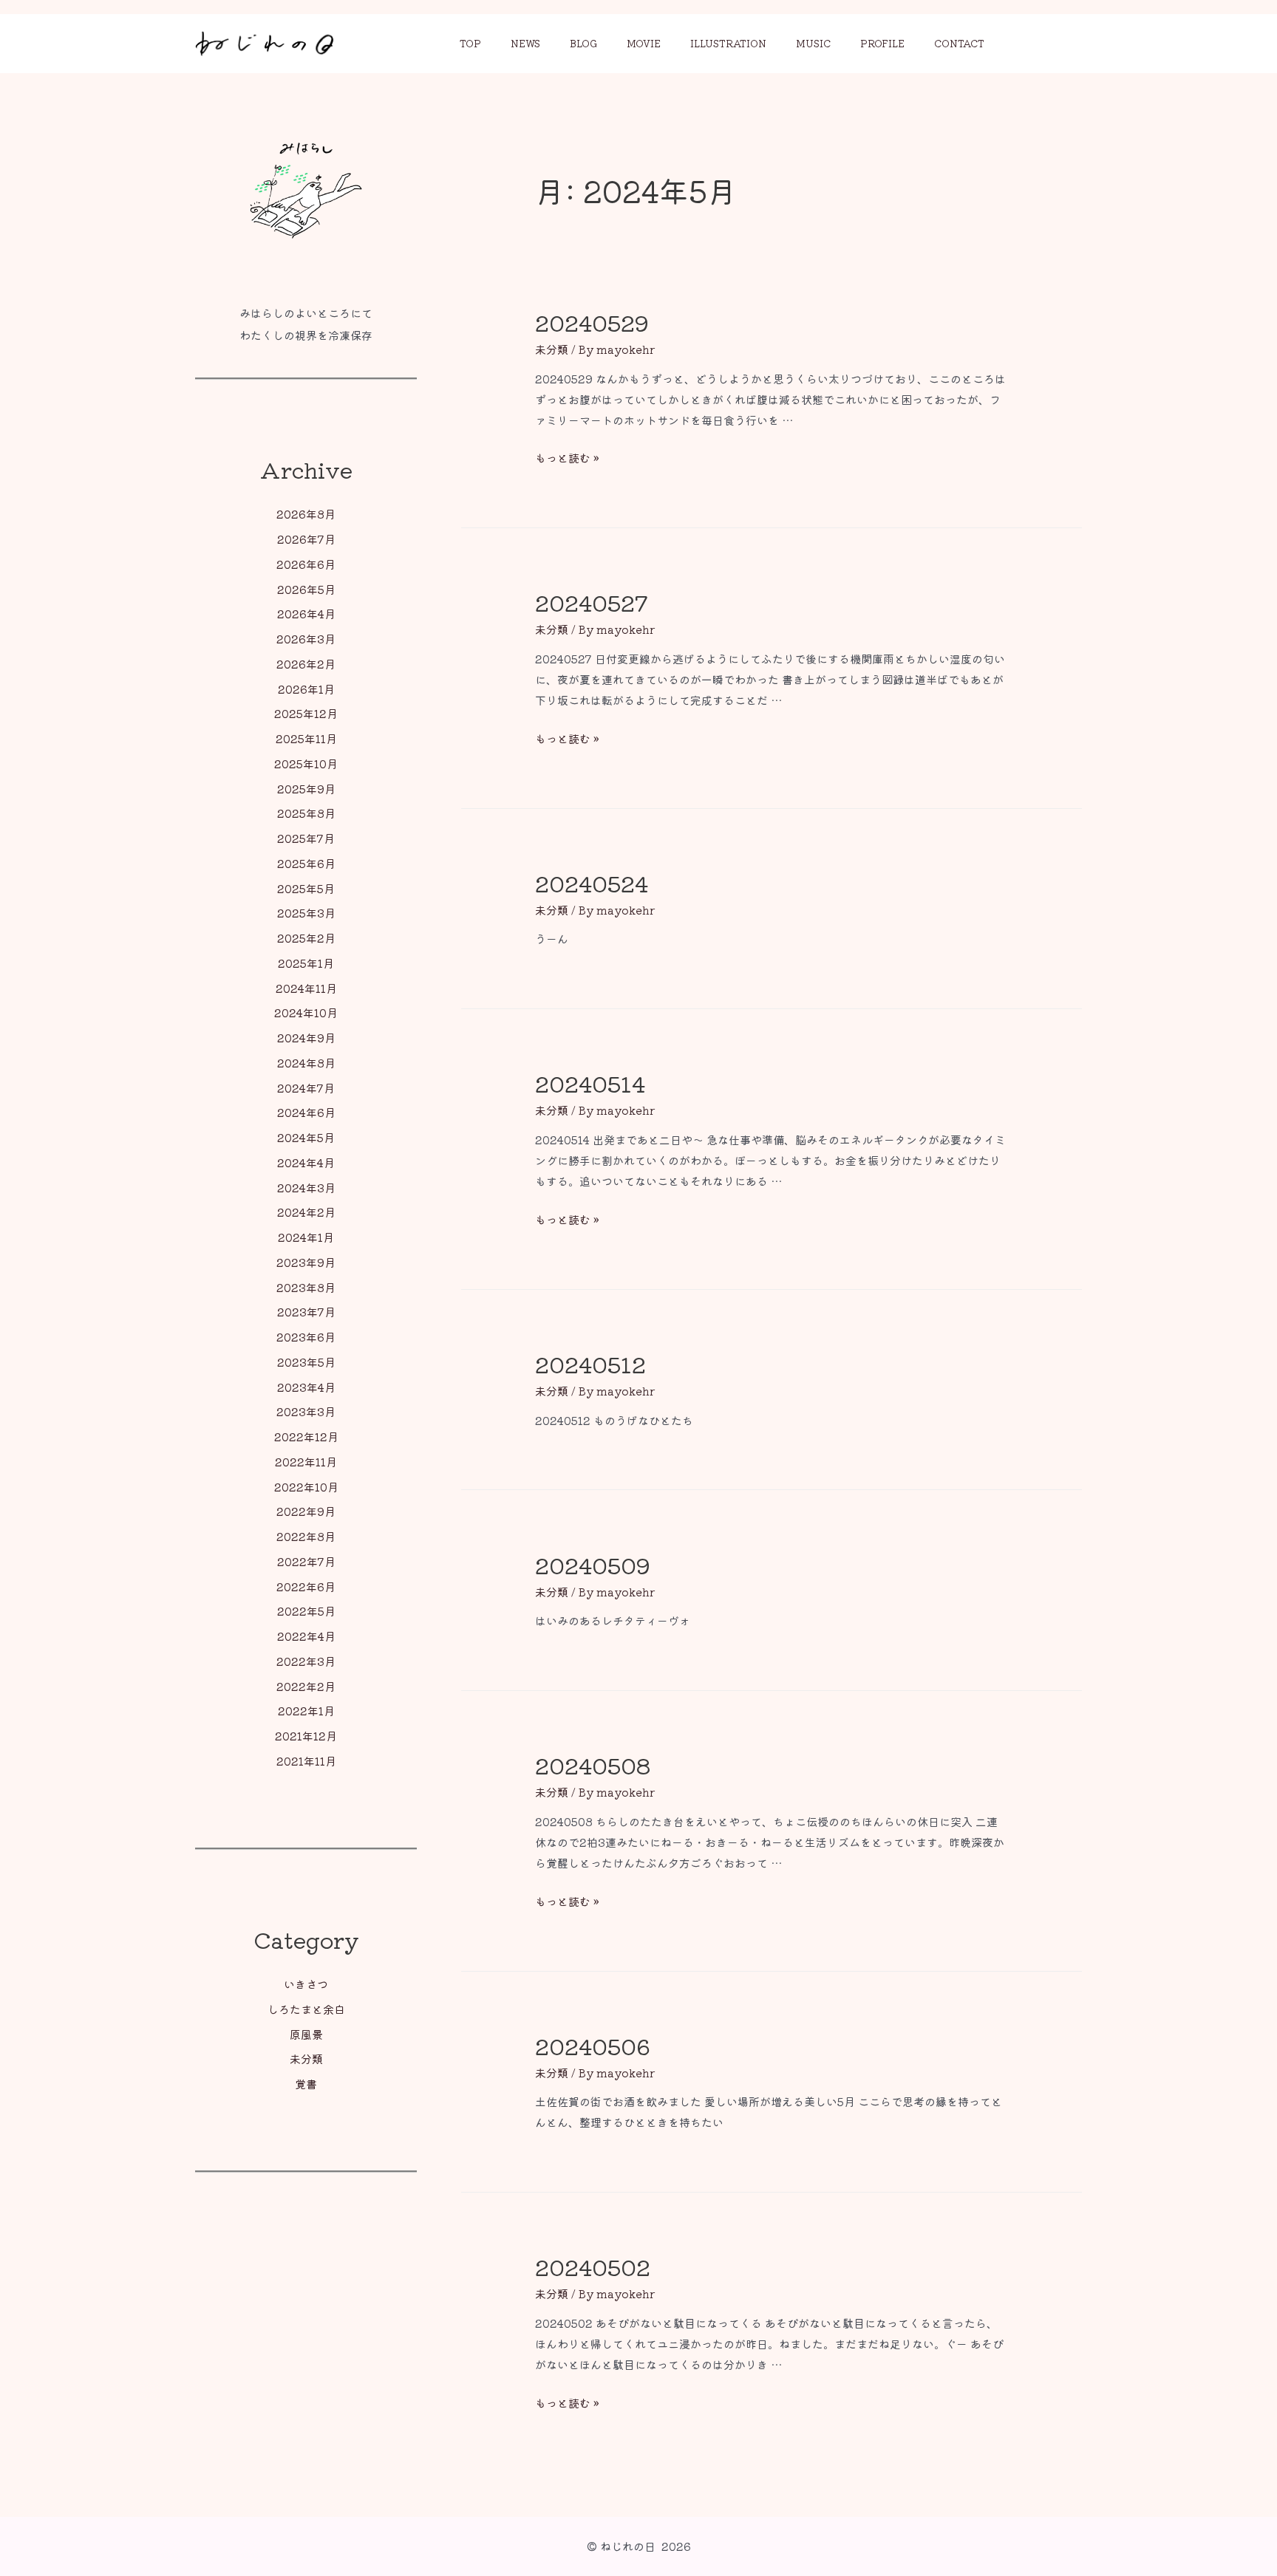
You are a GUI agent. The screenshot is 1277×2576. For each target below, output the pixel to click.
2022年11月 (306, 1462)
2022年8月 (306, 1536)
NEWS (525, 43)
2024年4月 (306, 1162)
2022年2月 (306, 1686)
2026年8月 (306, 514)
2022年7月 (306, 1561)
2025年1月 (306, 963)
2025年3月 (306, 913)
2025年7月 (306, 838)
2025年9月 (306, 789)
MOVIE (644, 43)
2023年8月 (306, 1287)
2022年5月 (306, 1611)
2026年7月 (306, 539)
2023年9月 (306, 1262)
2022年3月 (306, 1661)
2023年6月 (306, 1337)
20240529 (592, 322)
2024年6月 (306, 1112)
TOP (470, 43)
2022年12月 (306, 1436)
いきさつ (306, 1984)
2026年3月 (306, 639)
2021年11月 (306, 1761)
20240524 (592, 883)
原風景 (306, 2034)
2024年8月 (306, 1063)
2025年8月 (306, 813)
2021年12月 (306, 1736)
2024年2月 (306, 1212)
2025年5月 (306, 888)
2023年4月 (306, 1387)
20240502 (593, 2266)
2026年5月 (306, 589)
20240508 (593, 1765)
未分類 (306, 2059)
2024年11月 (306, 988)
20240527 (592, 602)
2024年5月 (306, 1137)
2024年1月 (306, 1237)
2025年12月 (306, 713)
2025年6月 (306, 863)
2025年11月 (306, 738)
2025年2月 (306, 938)
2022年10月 (306, 1487)
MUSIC (813, 43)
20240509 (593, 1565)
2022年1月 (306, 1711)
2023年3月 (306, 1411)
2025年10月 (306, 763)
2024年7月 (306, 1088)
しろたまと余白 (306, 2009)
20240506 (593, 2046)
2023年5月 (306, 1362)
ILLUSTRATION (728, 43)
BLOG (583, 43)
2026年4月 (306, 614)
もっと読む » (567, 458)
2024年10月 (306, 1012)
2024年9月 (306, 1038)
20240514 (590, 1083)
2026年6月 (306, 564)
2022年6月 (306, 1586)
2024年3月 (306, 1188)
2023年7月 (306, 1312)
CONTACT (959, 43)
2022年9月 (306, 1511)
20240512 (590, 1364)
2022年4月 (306, 1636)
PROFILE (882, 43)
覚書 (306, 2084)
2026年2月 (306, 664)
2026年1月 (306, 689)
